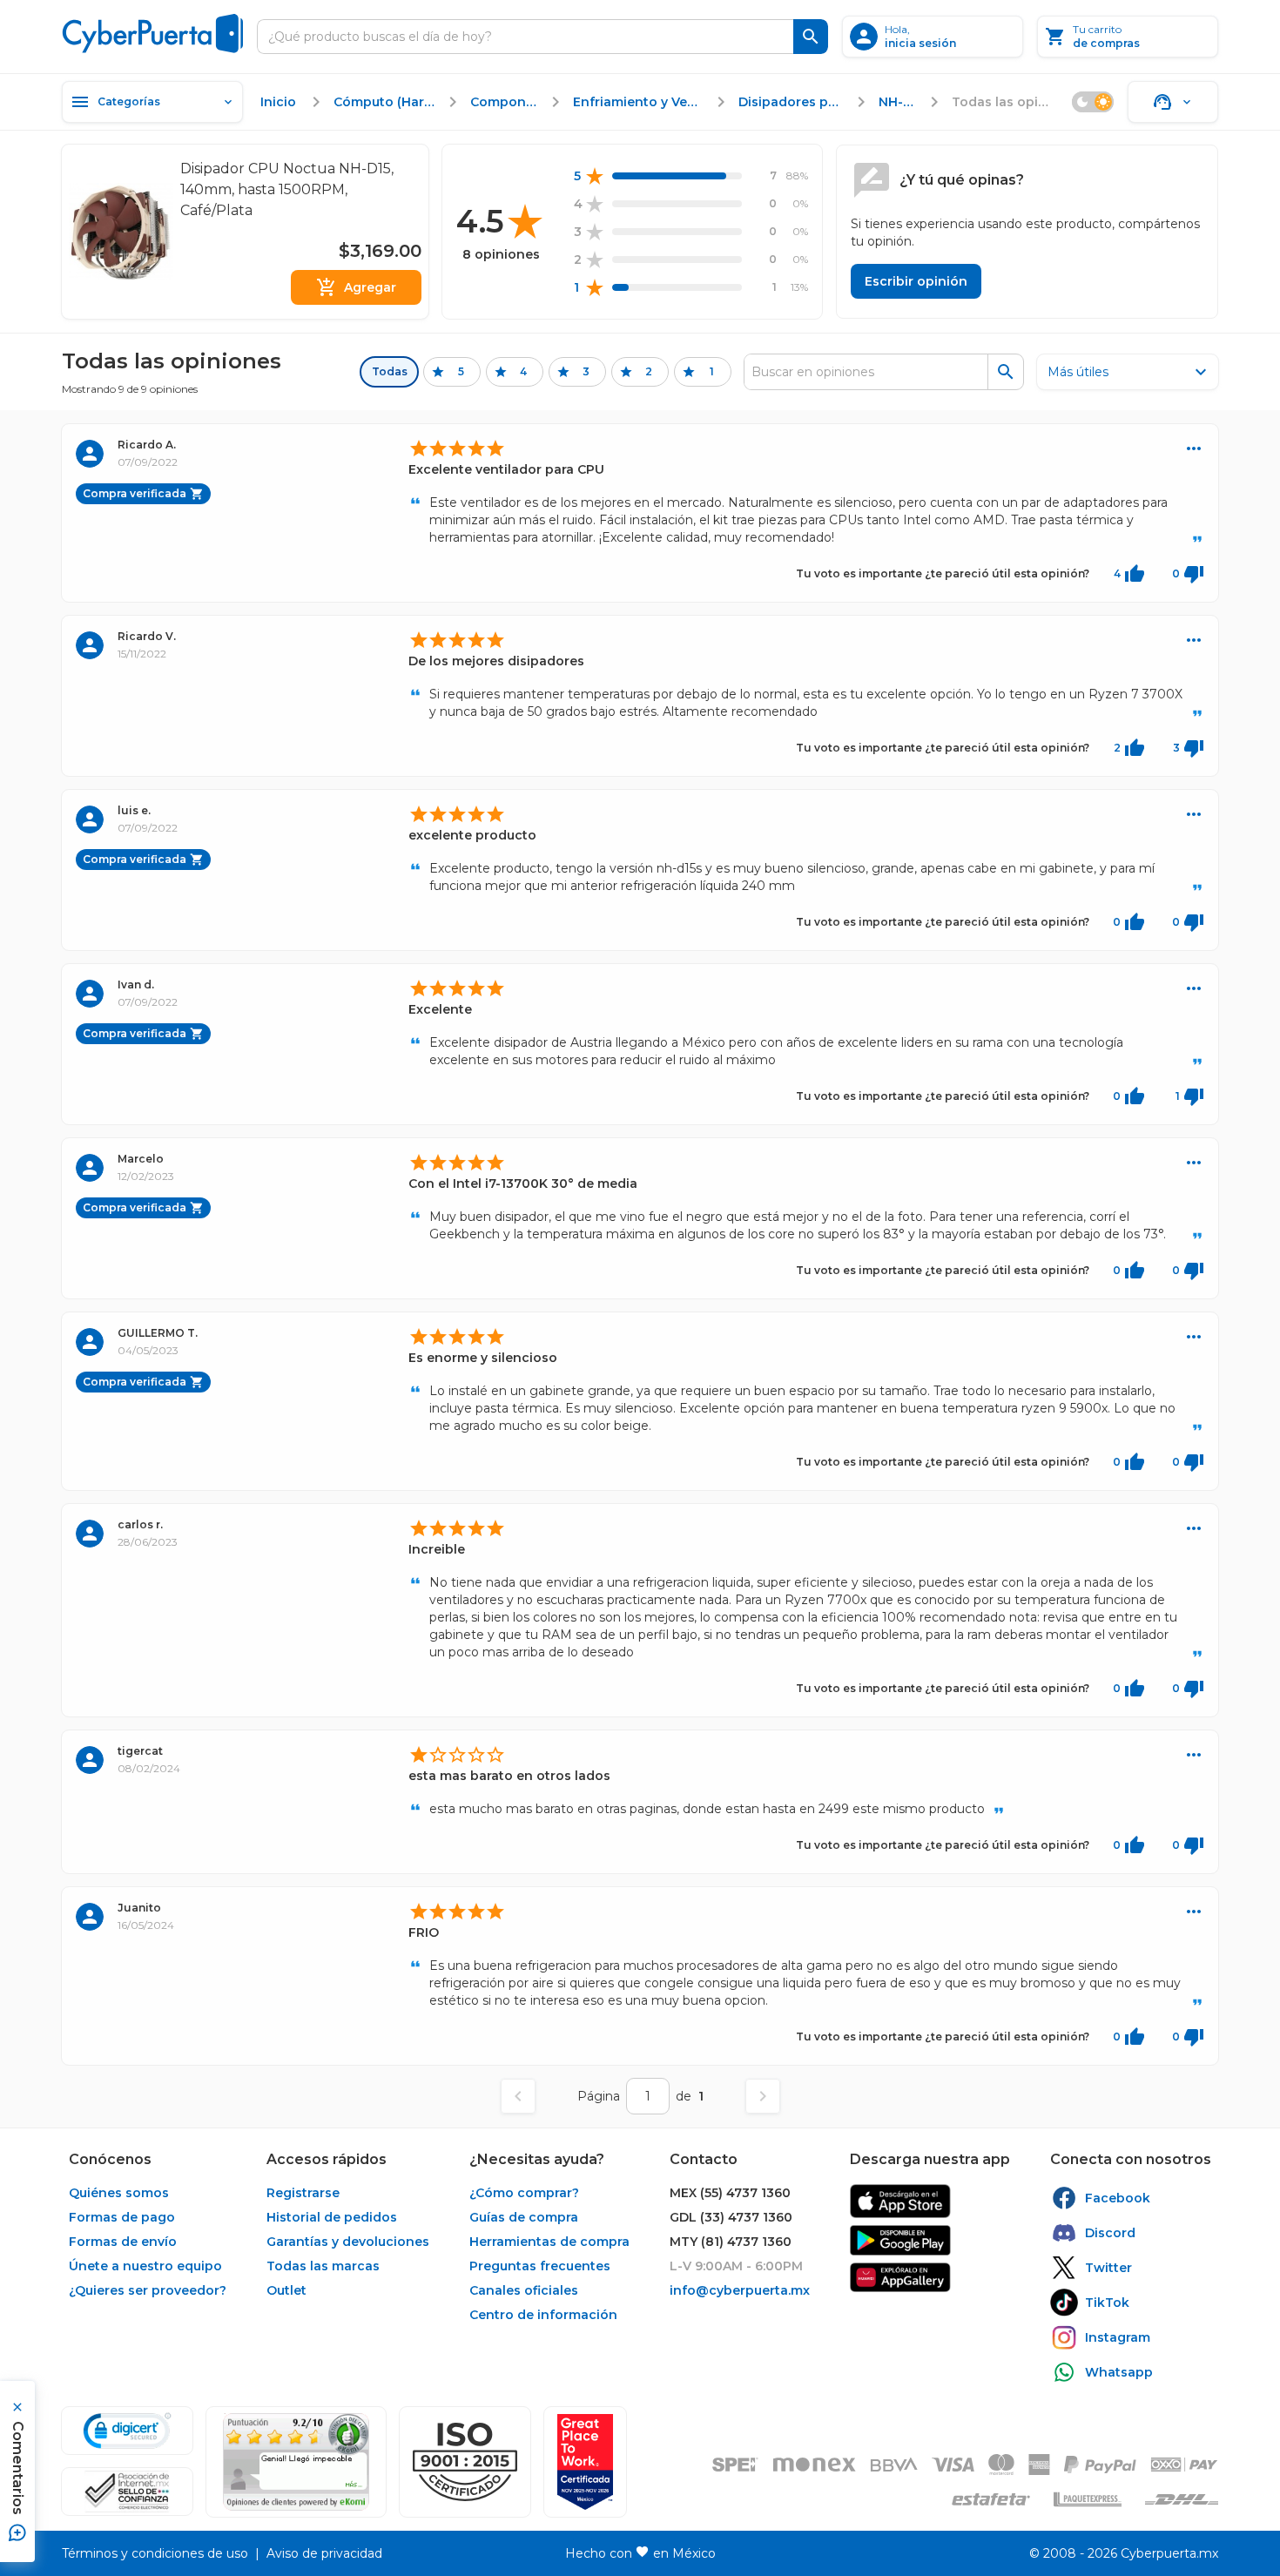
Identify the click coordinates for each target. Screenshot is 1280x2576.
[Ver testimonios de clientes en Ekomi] (296, 2462)
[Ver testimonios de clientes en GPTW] (585, 2462)
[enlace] (900, 2201)
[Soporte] (1173, 102)
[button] (465, 2462)
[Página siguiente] (763, 2096)
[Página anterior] (518, 2096)
